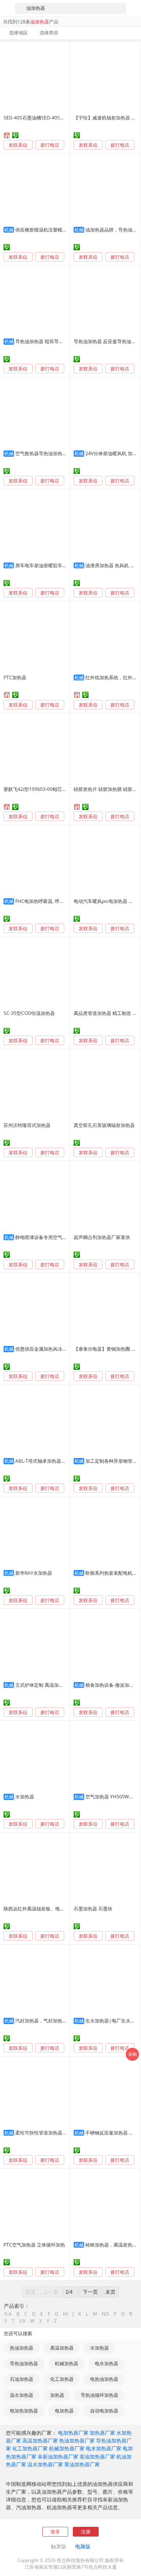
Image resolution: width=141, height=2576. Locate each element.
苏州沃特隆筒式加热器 (27, 1125)
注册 (86, 2532)
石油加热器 (22, 2379)
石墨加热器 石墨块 (93, 1909)
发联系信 (18, 145)
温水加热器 (22, 2395)
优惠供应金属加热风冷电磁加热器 (51, 1349)
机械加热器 (67, 2363)
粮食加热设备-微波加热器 (112, 1685)
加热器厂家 (102, 2433)
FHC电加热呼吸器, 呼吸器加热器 (49, 901)
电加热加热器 (24, 2411)
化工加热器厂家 (30, 2448)
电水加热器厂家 (104, 2448)
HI (65, 2314)
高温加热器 (62, 2348)
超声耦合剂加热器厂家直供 (102, 1237)
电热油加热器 (104, 2379)
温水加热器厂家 (45, 2464)
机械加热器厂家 (67, 2448)
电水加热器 (107, 2363)
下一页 (90, 2292)
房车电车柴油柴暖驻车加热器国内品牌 (55, 565)
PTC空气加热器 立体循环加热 (34, 2245)
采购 (132, 2054)
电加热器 (64, 2411)
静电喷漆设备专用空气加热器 (46, 1237)
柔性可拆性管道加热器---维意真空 (51, 2133)
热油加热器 (22, 2348)
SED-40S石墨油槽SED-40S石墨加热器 (43, 118)
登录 (55, 2532)
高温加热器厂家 (40, 2441)
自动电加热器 (104, 2411)
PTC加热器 (15, 677)
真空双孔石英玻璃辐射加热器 (104, 1125)
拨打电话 (50, 145)
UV (22, 2321)
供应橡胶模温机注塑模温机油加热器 (53, 230)
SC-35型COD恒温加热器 (29, 1013)
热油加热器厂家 (77, 2441)
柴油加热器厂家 (97, 2457)
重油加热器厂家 (82, 2464)
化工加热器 (62, 2379)
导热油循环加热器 (99, 2395)
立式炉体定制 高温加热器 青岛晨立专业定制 (61, 1685)
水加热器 (25, 1797)
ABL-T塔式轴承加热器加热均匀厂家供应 (57, 1461)
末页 (110, 2292)
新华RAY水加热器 (34, 1573)
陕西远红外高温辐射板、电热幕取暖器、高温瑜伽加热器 (62, 1909)
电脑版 (83, 2546)
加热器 (57, 2395)
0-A (8, 2314)
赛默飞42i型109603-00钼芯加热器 (40, 789)
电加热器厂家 (73, 2433)
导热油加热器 (24, 2363)
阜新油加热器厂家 (58, 2457)
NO (105, 2314)
